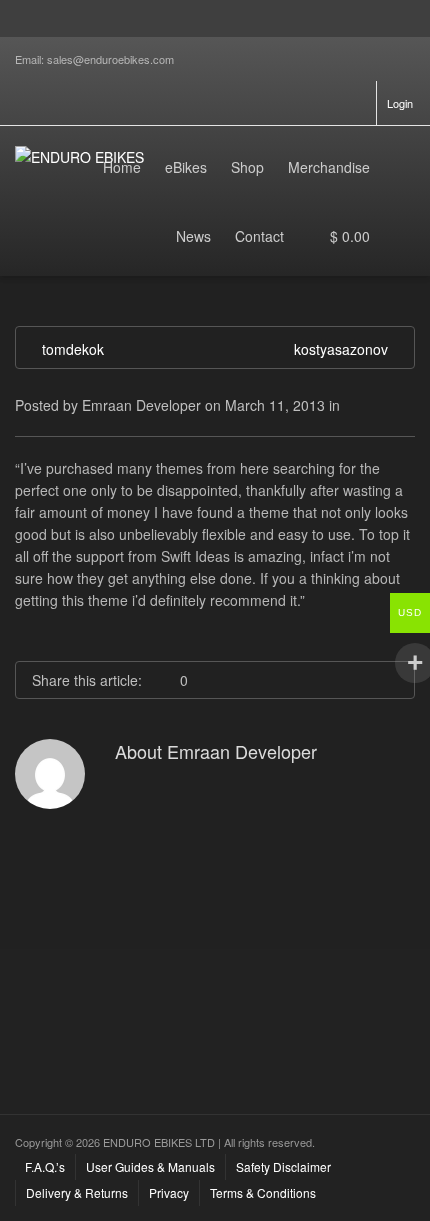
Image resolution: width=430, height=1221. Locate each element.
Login (400, 103)
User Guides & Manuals (150, 1166)
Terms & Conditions (263, 1192)
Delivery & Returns (77, 1192)
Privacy (169, 1192)
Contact (259, 236)
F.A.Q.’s (45, 1166)
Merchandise (329, 167)
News (193, 236)
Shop (247, 167)
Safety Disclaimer (283, 1166)
